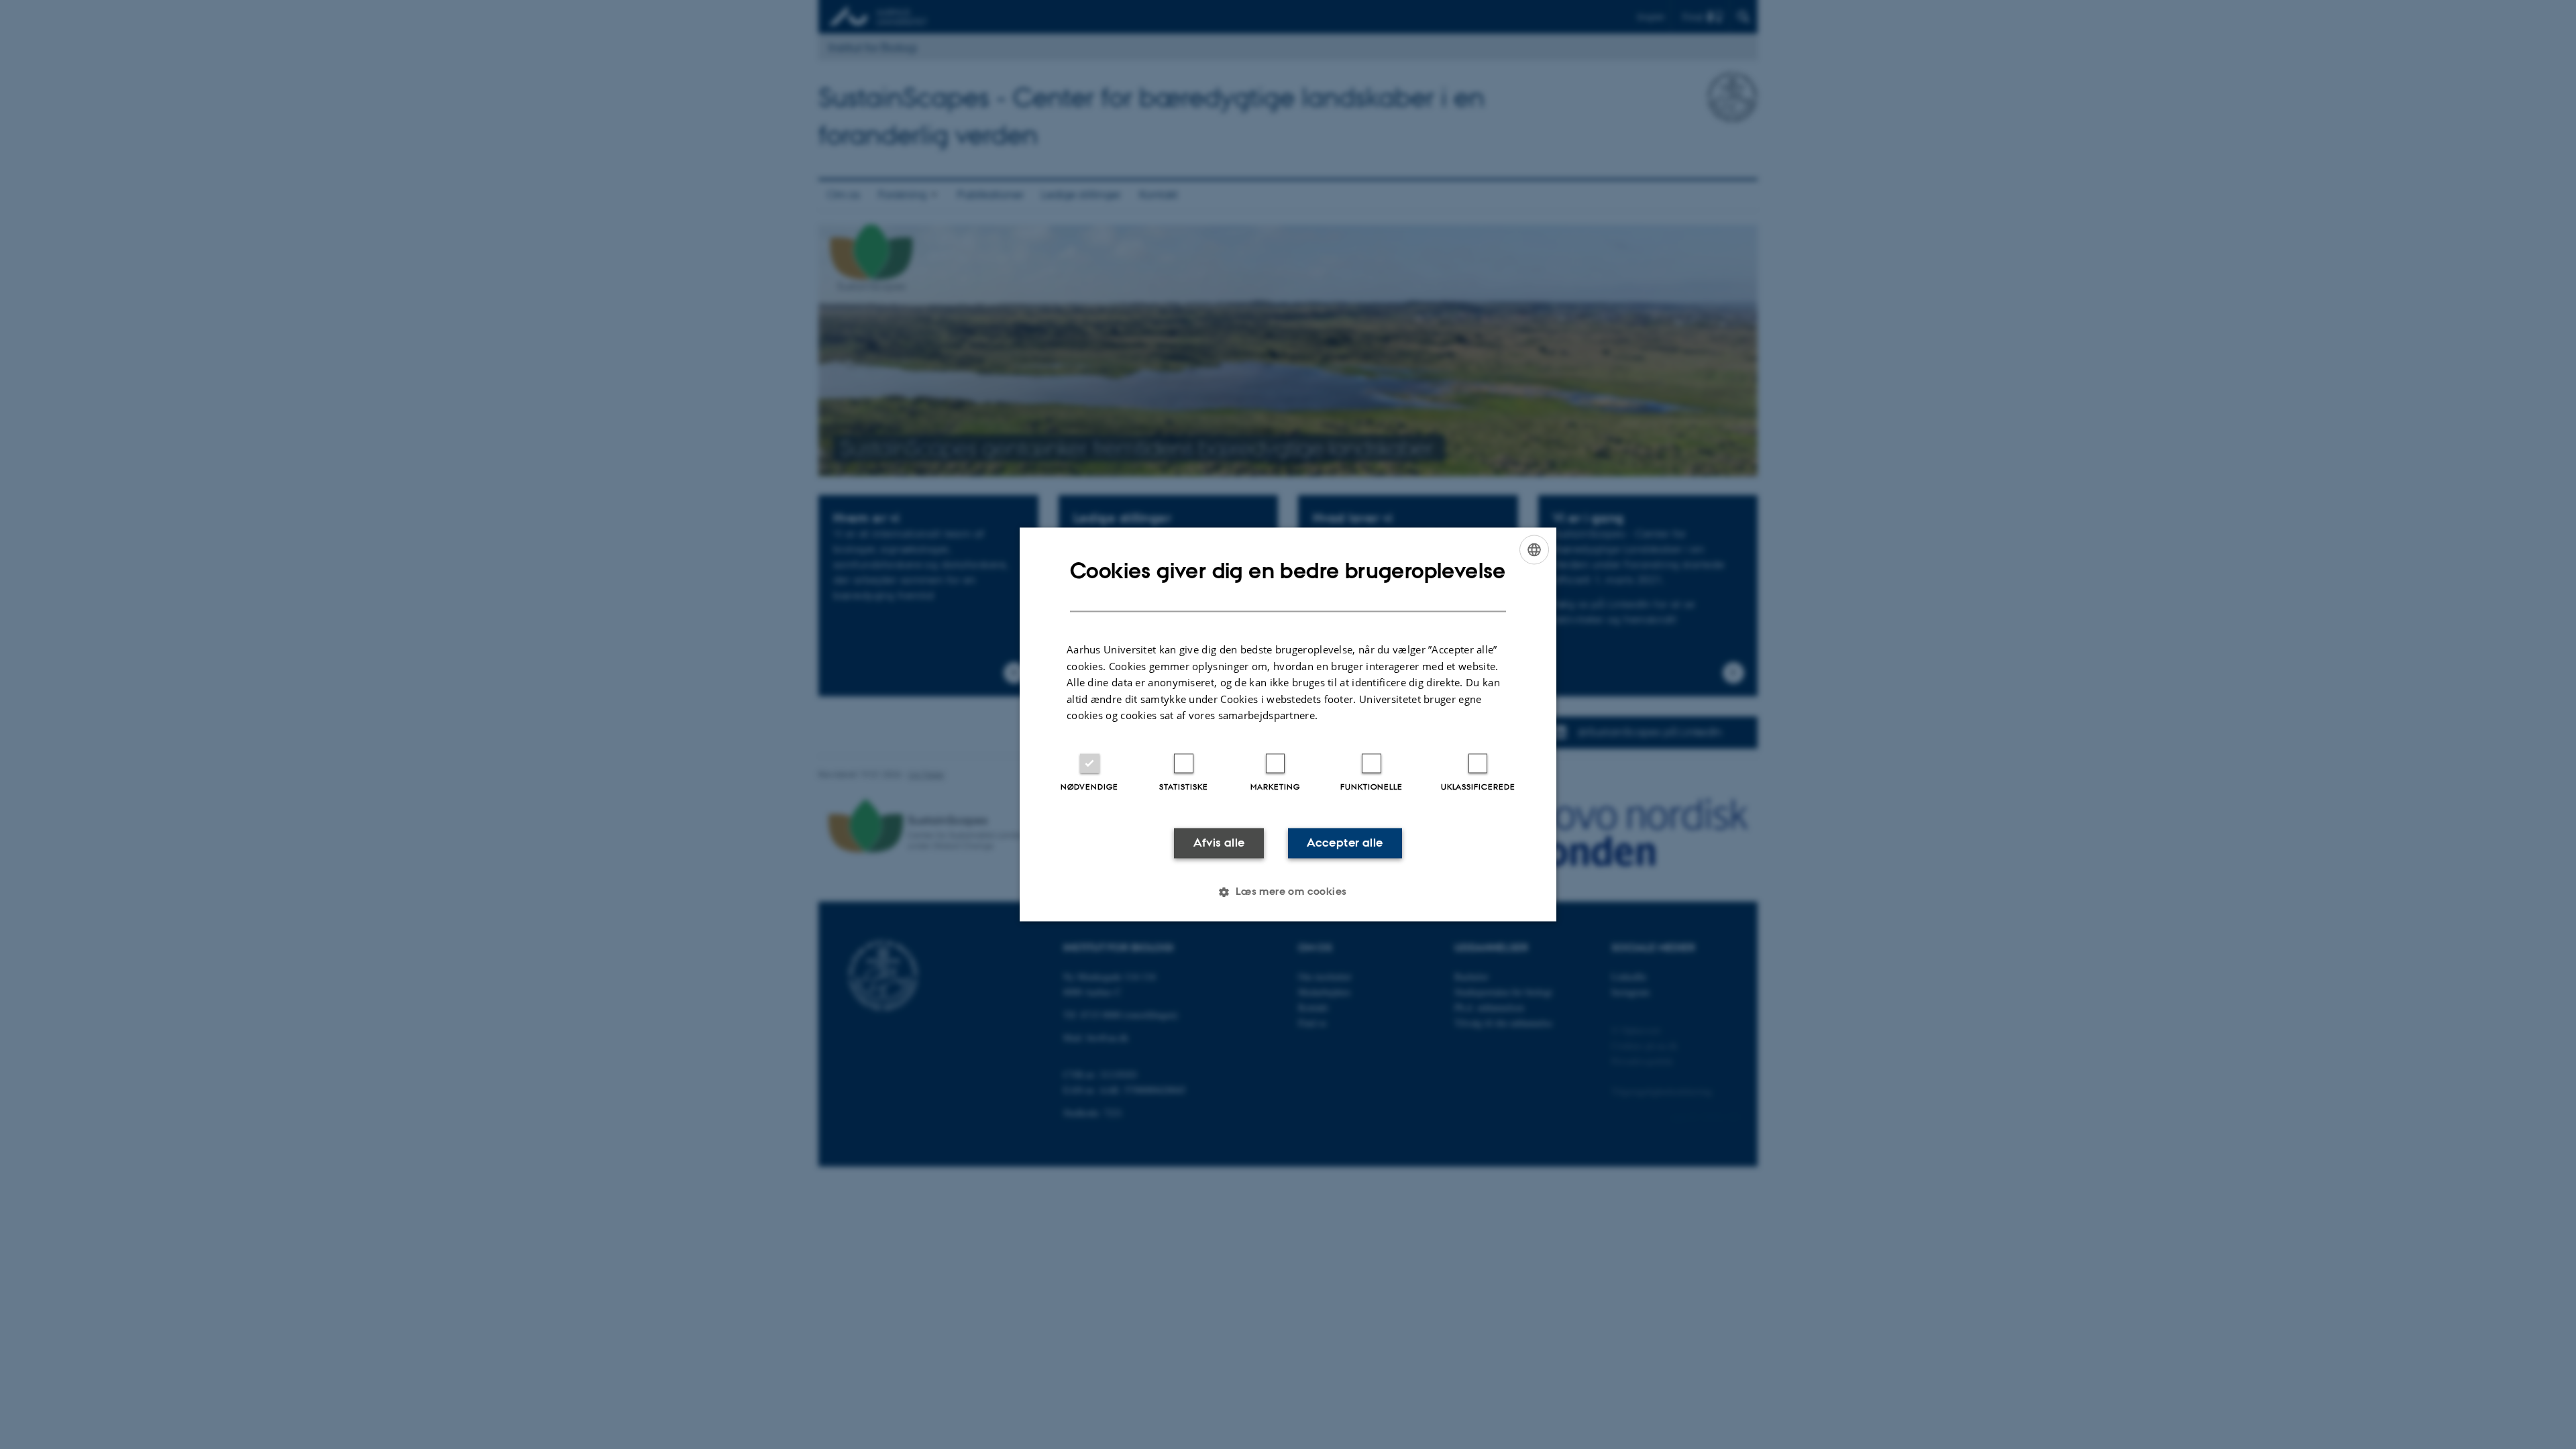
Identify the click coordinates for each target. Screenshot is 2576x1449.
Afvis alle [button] (1219, 843)
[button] (1288, 892)
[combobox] (1534, 549)
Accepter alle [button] (1345, 843)
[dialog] (1288, 724)
